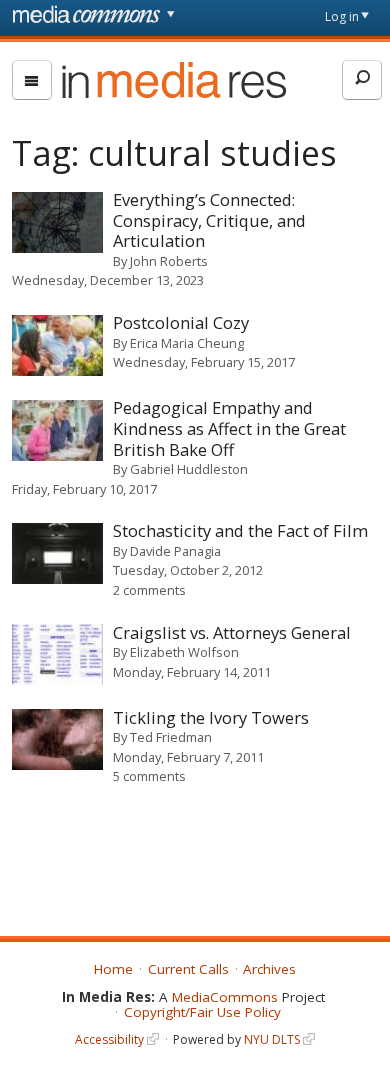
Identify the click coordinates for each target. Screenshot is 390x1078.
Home (113, 969)
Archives (269, 969)
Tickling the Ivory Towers (211, 717)
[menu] (32, 80)
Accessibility (109, 1039)
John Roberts (169, 261)
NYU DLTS (272, 1039)
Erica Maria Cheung (187, 343)
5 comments (149, 776)
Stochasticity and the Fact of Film (240, 530)
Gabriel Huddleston (189, 469)
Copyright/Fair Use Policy (202, 1012)
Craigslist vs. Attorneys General (232, 632)
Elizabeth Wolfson (184, 652)
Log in (342, 16)
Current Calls (188, 969)
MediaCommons (225, 997)
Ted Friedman (171, 737)
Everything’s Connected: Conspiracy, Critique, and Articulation (209, 220)
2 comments (149, 590)
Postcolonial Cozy (181, 322)
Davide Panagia (175, 551)
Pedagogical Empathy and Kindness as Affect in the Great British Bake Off (229, 428)
